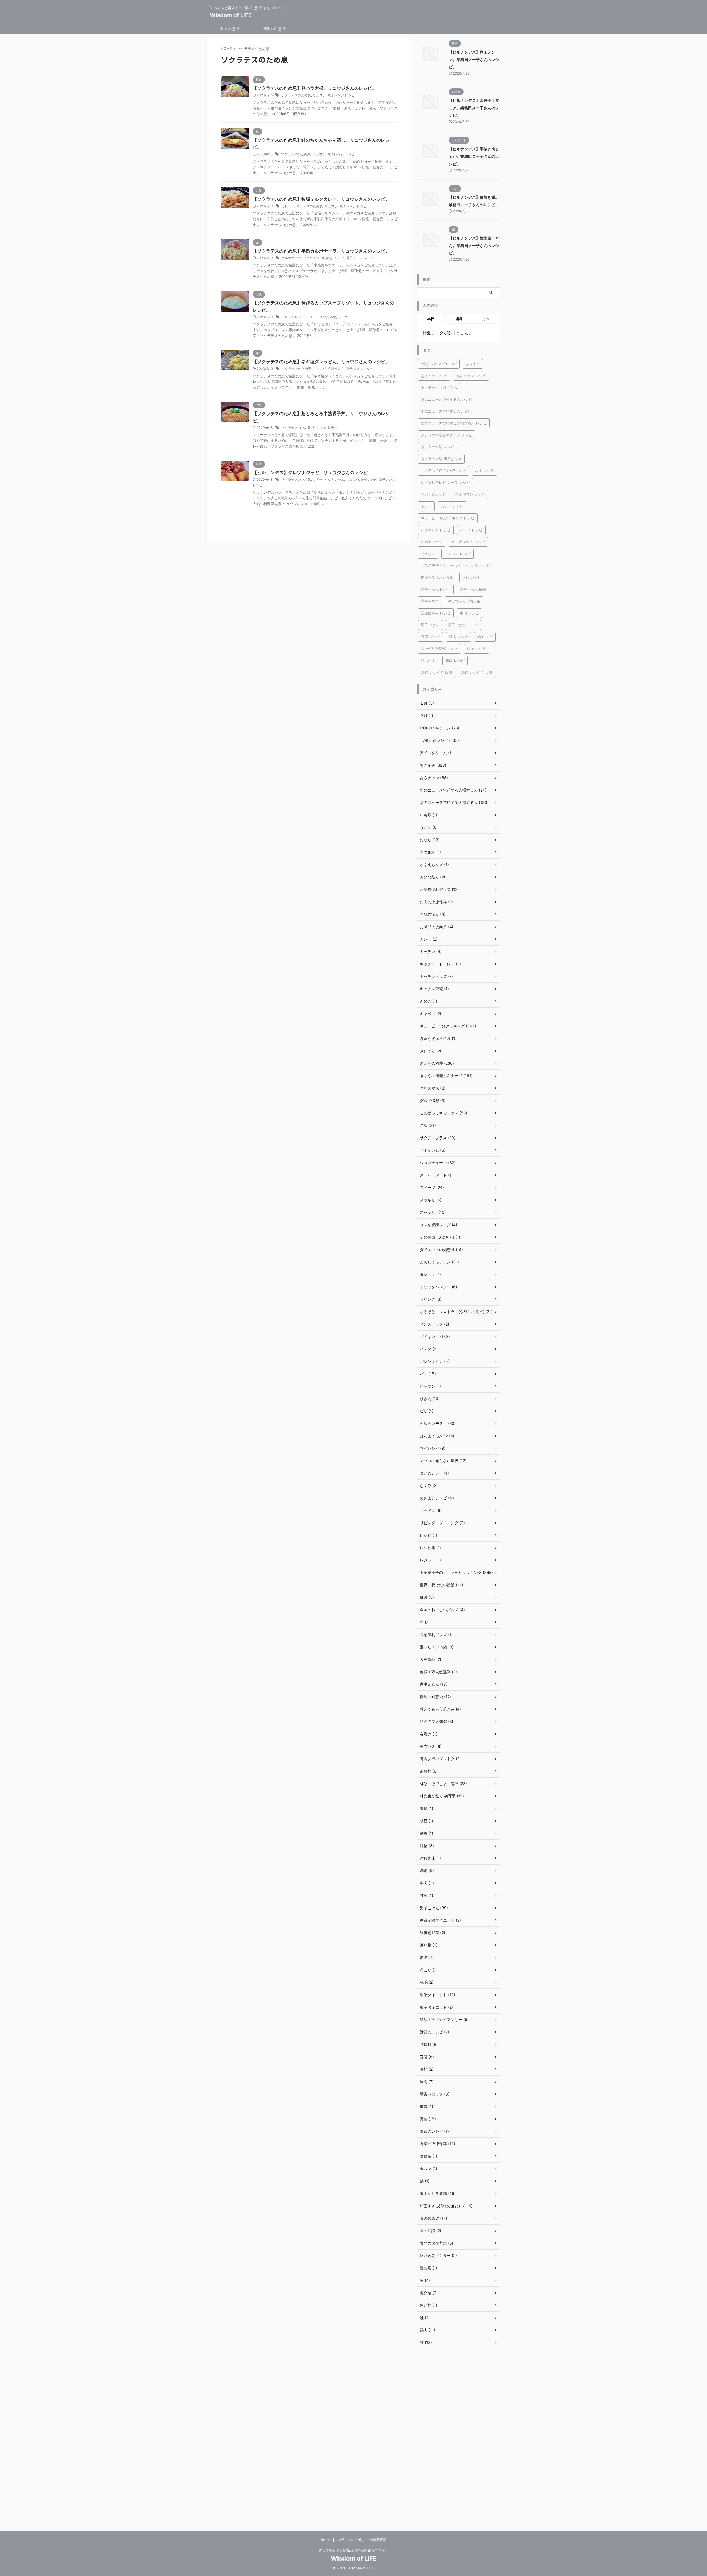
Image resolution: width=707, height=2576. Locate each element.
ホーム (326, 2540)
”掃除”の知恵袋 (273, 29)
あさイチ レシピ (434, 376)
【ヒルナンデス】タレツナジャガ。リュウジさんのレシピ (310, 472)
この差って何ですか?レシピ (443, 471)
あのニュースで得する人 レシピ (447, 399)
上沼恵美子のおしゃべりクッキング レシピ (456, 565)
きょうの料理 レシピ (438, 447)
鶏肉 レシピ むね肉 (436, 672)
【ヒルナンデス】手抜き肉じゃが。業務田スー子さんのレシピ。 (474, 156)
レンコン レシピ (457, 554)
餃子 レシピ (477, 649)
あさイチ (473, 364)
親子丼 (333, 428)
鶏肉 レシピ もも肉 (476, 672)
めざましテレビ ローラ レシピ (445, 482)
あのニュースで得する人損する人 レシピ (454, 423)
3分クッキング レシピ (439, 364)
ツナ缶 (318, 480)
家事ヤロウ (430, 601)
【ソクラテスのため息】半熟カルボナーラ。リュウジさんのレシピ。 (321, 251)
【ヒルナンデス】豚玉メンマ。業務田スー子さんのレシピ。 (474, 59)
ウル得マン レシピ (470, 494)
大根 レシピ (472, 577)
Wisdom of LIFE (231, 15)
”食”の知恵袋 (229, 29)
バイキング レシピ (436, 530)
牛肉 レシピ (469, 613)
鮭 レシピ (429, 660)
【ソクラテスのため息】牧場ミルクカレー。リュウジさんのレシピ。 (321, 199)
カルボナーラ (291, 258)
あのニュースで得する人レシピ (446, 411)
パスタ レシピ (471, 530)
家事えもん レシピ (436, 589)
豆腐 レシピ (430, 637)
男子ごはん (430, 625)
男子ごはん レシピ (463, 625)
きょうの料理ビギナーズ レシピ (447, 435)
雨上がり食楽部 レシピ (439, 649)
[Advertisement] (458, 2440)
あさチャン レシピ (471, 376)
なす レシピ (485, 471)
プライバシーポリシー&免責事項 (362, 2540)
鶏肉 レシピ (455, 660)
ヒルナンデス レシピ (468, 542)
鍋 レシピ (485, 637)
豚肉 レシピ (459, 637)
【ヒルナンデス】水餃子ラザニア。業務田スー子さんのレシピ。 (474, 108)
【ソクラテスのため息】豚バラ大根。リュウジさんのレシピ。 (315, 88)
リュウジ (319, 95)
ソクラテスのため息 (296, 95)
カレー (286, 206)
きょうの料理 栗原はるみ (441, 459)
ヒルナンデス (334, 480)
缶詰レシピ (369, 480)
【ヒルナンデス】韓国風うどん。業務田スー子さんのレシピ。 (474, 245)
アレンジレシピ (293, 317)
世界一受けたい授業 (437, 577)
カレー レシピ (452, 506)
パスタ (339, 258)
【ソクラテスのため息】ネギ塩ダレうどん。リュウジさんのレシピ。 (321, 362)
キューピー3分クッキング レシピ (448, 518)
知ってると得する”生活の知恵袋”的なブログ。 (353, 2550)
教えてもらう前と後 (464, 601)
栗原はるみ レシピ (436, 613)
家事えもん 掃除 (473, 589)
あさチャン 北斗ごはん (439, 387)
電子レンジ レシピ (341, 95)
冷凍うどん (336, 369)
